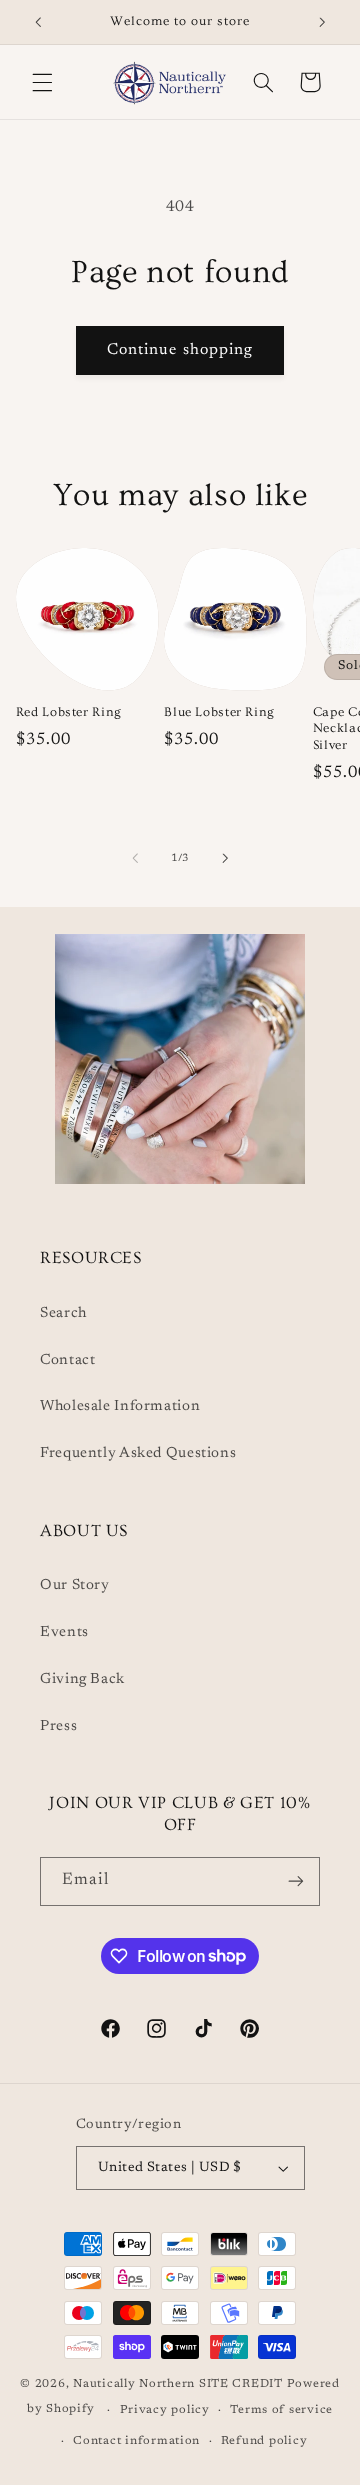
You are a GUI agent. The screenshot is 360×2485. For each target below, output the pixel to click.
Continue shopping (180, 350)
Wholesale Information (120, 1406)
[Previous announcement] (38, 22)
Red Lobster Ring (69, 712)
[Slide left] (135, 858)
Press (58, 1726)
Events (64, 1632)
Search (63, 1313)
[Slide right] (225, 858)
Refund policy (264, 2441)
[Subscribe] (296, 1881)
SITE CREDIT (243, 2384)
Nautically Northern (134, 2384)
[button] (42, 82)
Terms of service (281, 2410)
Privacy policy (165, 2410)
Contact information (136, 2441)
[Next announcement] (322, 22)
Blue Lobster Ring (219, 712)
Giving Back (82, 1679)
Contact (67, 1360)
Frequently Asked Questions (138, 1453)
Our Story (75, 1585)
